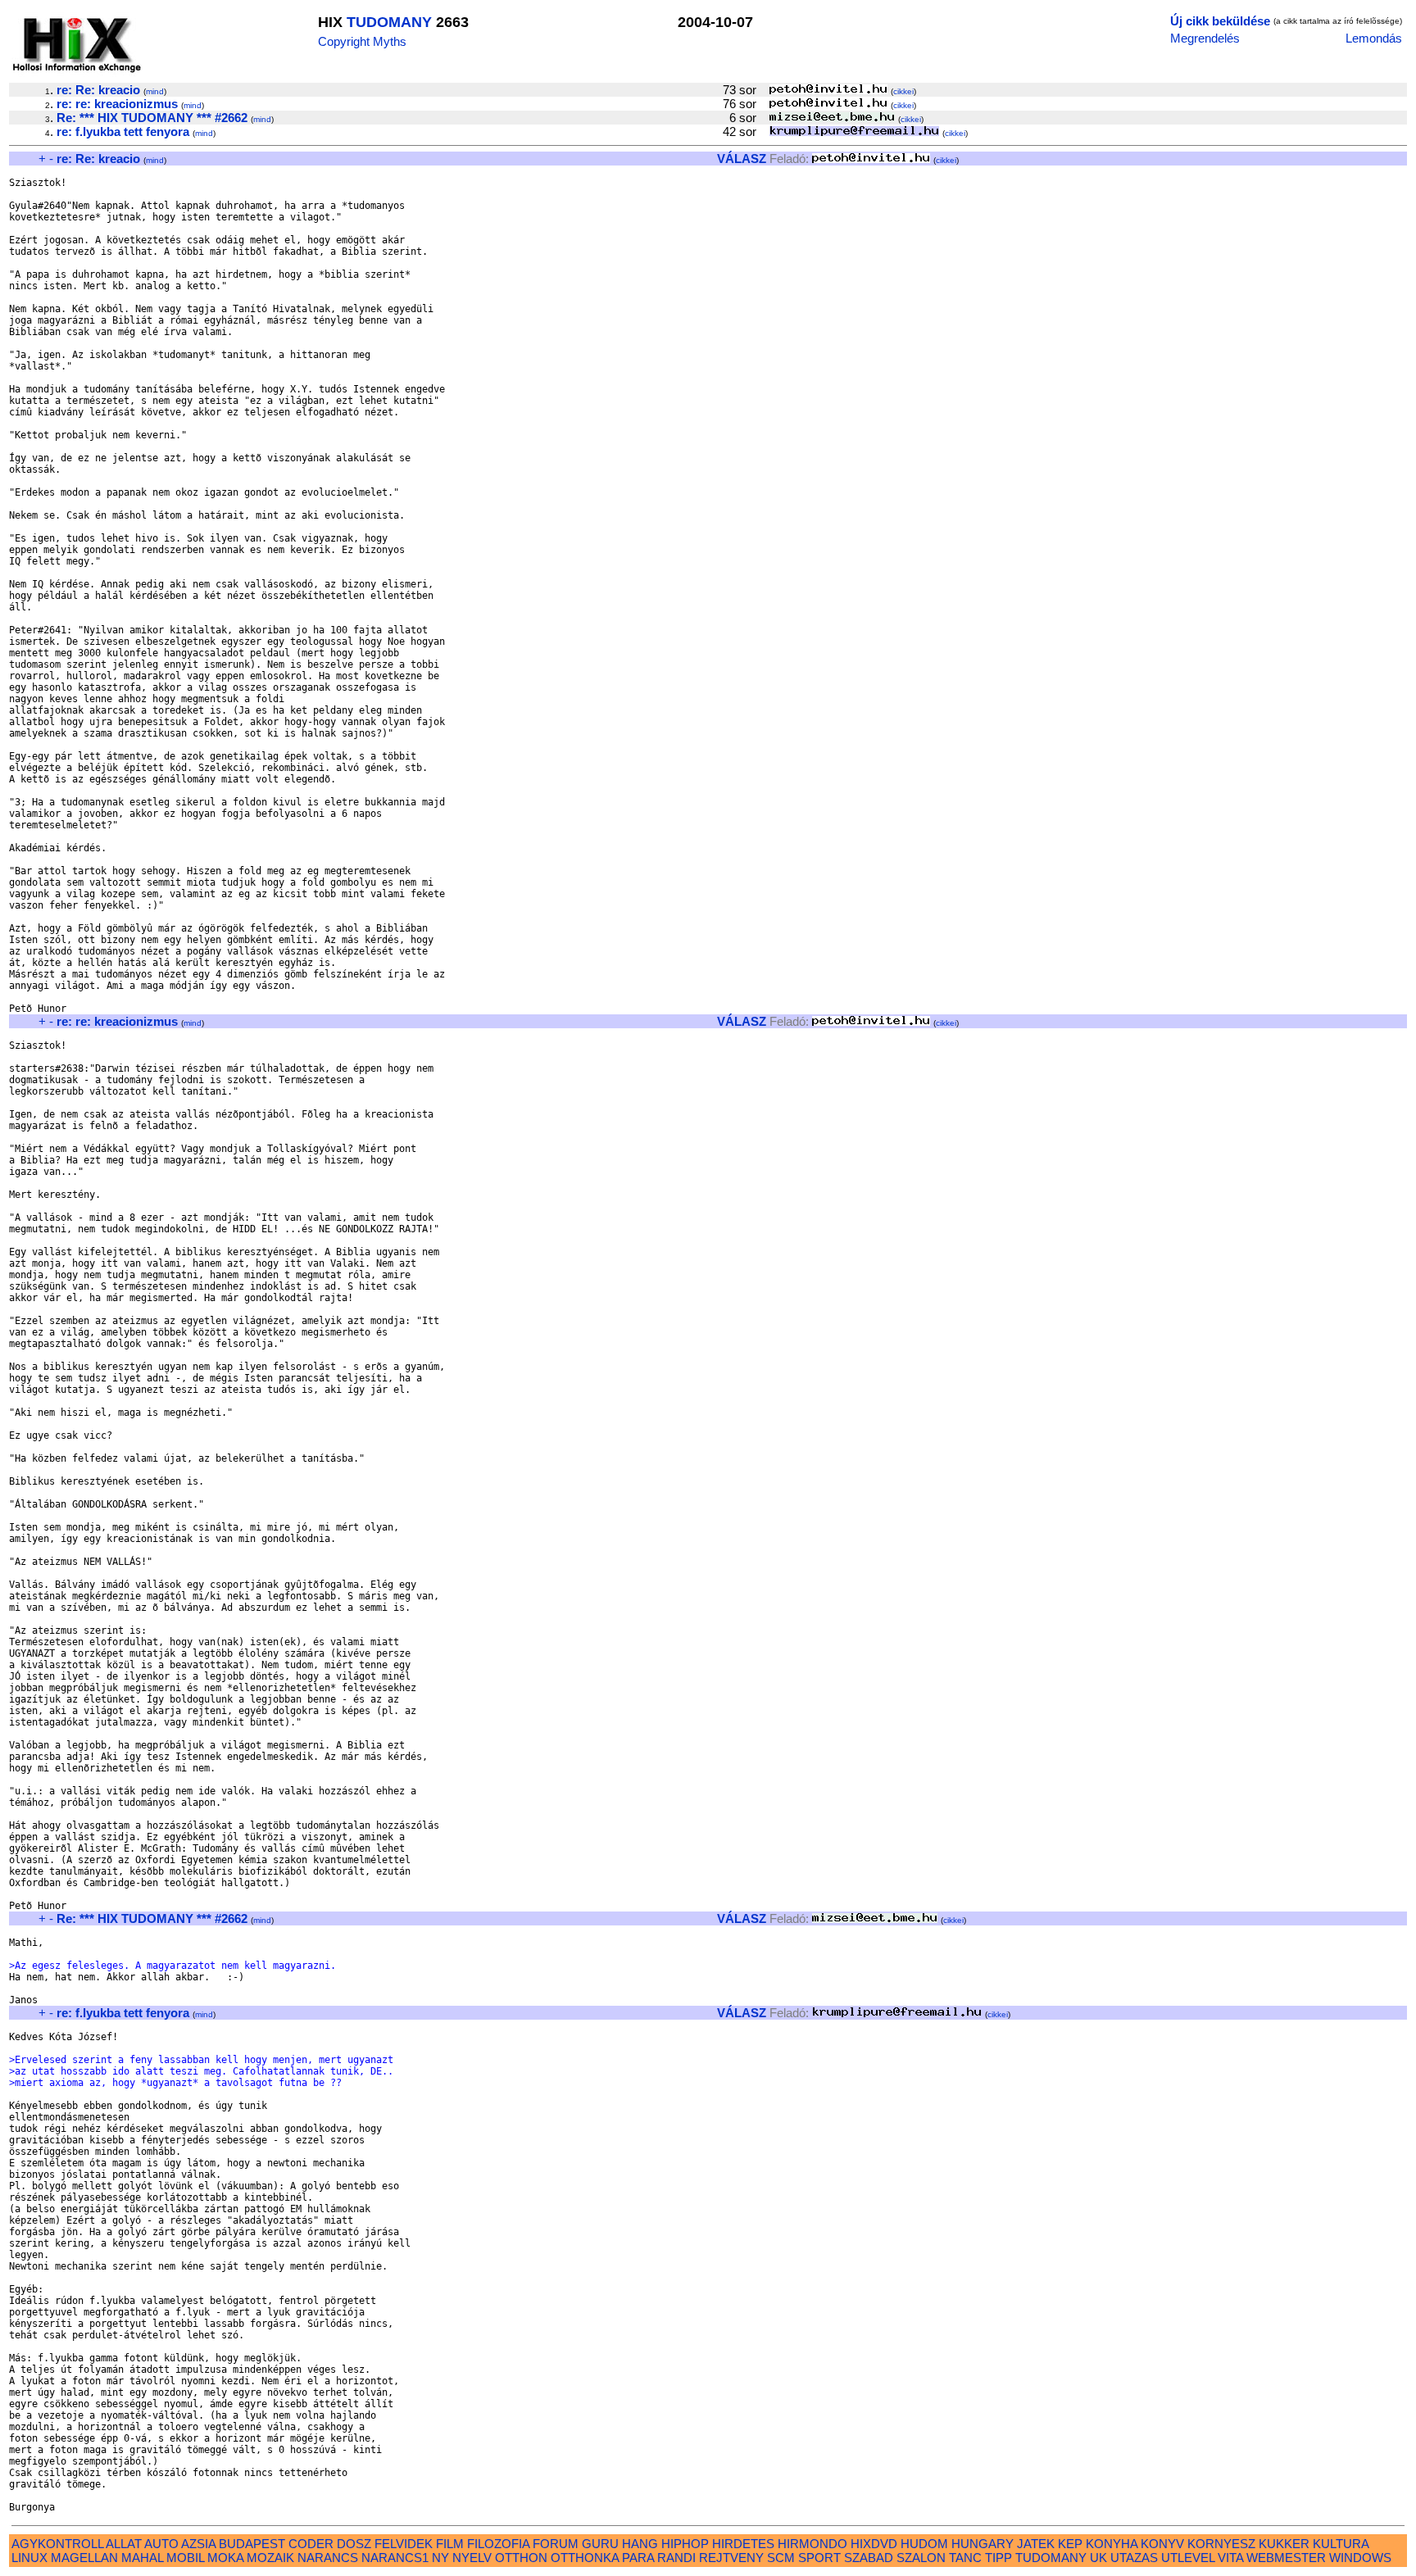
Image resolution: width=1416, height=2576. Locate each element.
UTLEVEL (1188, 2558)
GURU (600, 2544)
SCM (781, 2558)
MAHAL (142, 2558)
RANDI (676, 2558)
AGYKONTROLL (57, 2544)
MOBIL (185, 2558)
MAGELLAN (84, 2558)
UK (1098, 2558)
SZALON (921, 2558)
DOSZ (354, 2544)
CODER (311, 2544)
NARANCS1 (395, 2558)
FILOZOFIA (498, 2544)
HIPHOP (685, 2544)
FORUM (556, 2544)
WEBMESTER (1286, 2558)
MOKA (225, 2558)
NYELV (472, 2558)
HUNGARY (983, 2544)
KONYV (1162, 2544)
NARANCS (328, 2558)
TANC (965, 2558)
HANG (640, 2544)
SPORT (819, 2558)
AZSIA (198, 2544)
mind (155, 91)
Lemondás (1374, 38)
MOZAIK (270, 2558)
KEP (1070, 2544)
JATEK (1036, 2544)
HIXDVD (874, 2544)
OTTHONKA (585, 2558)
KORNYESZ (1221, 2544)
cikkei (903, 91)
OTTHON (521, 2558)
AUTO (161, 2544)
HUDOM (924, 2544)
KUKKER (1284, 2544)
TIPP (998, 2558)
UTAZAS (1134, 2558)
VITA (1230, 2558)
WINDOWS (1360, 2558)
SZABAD (869, 2558)
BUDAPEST (252, 2544)
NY (440, 2558)
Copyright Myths (362, 41)
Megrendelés (1205, 38)
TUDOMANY (389, 22)
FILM (450, 2544)
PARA (638, 2558)
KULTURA (1341, 2544)
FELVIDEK (404, 2544)
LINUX (29, 2558)
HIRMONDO (812, 2544)
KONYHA (1112, 2544)
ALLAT (124, 2544)
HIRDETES (743, 2544)
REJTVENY (731, 2558)
